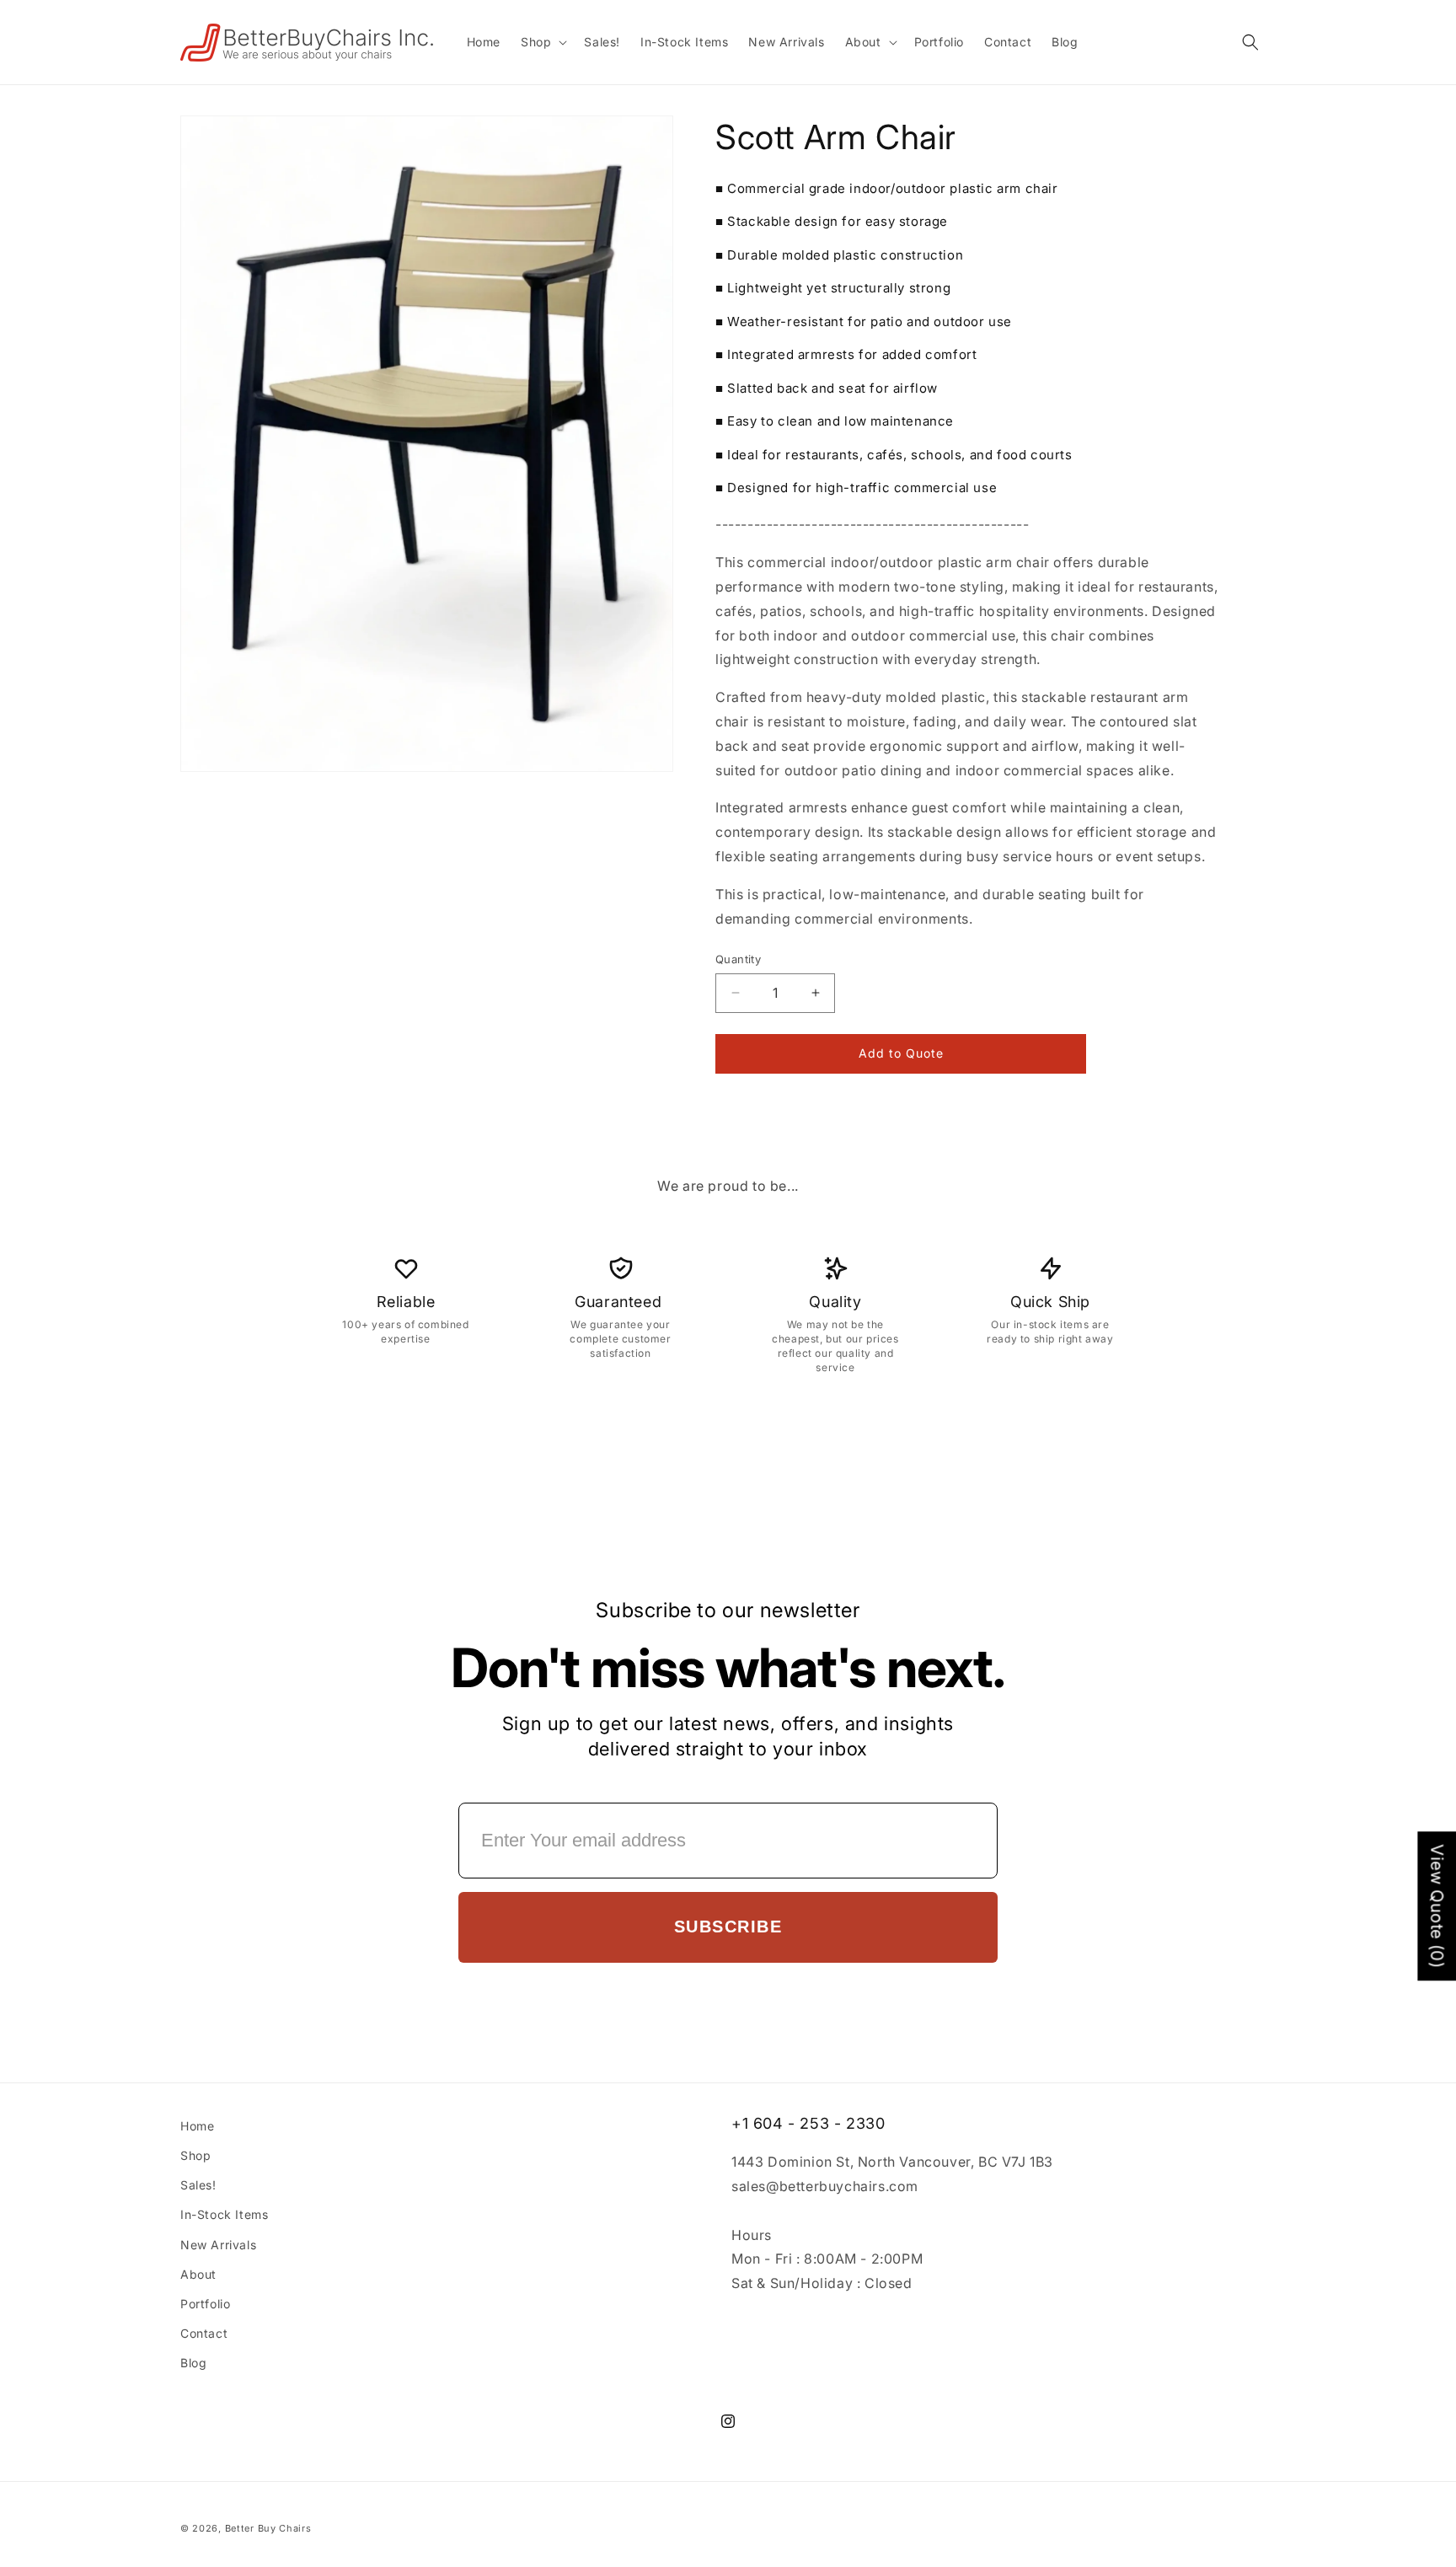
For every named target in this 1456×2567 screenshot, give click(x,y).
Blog (193, 2363)
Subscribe (728, 1927)
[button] (542, 42)
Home (197, 2126)
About (198, 2274)
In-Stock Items (224, 2214)
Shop (195, 2155)
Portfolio (205, 2304)
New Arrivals (218, 2245)
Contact (204, 2333)
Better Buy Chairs (268, 2528)
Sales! (198, 2185)
